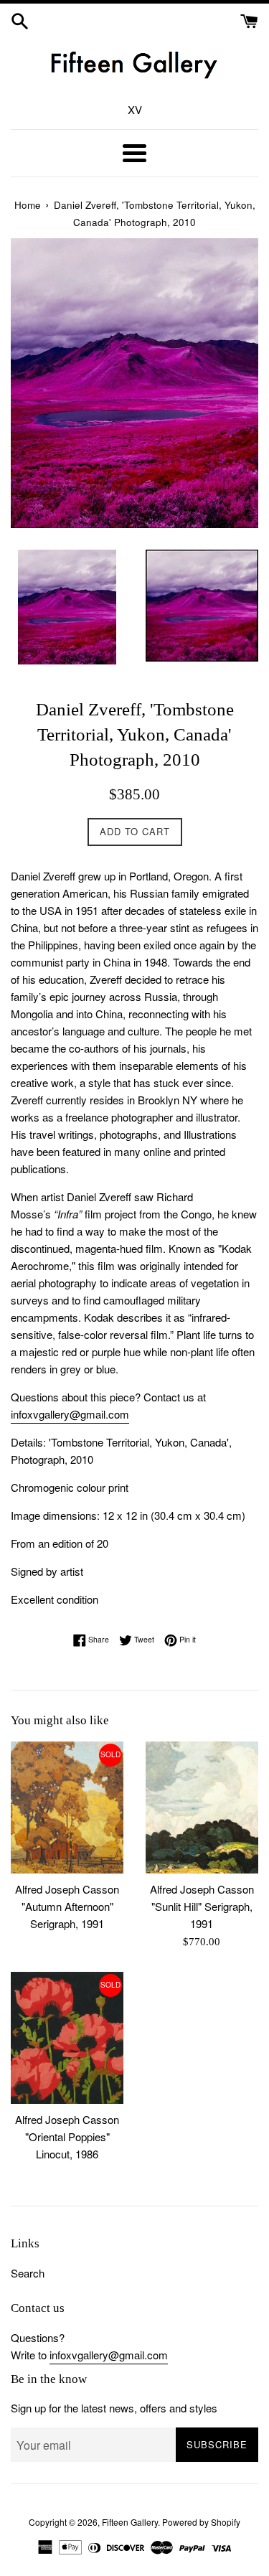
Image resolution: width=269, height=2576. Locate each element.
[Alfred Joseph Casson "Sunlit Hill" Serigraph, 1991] (202, 1808)
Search (28, 2273)
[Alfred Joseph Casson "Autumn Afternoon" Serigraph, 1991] (67, 1808)
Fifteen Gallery (130, 2522)
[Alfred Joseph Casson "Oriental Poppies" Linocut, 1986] (67, 2038)
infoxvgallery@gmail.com (70, 1414)
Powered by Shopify (201, 2522)
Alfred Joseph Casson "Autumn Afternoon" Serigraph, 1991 (67, 1906)
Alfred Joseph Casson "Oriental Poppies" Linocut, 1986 (67, 2137)
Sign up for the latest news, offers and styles (114, 2408)
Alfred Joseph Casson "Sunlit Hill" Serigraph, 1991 (202, 1906)
